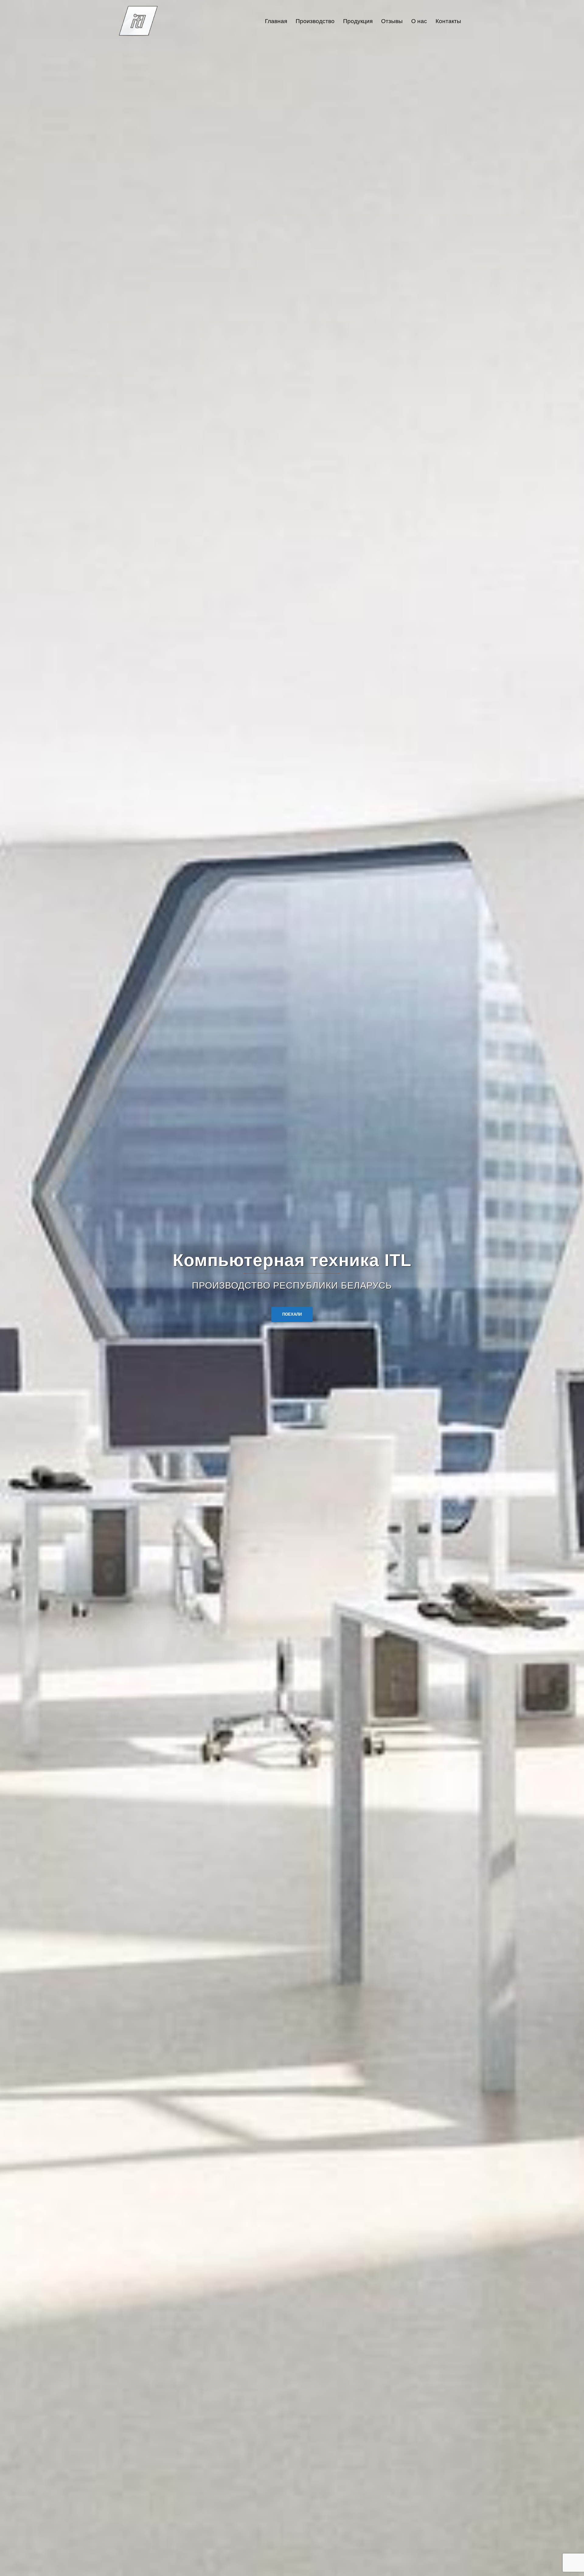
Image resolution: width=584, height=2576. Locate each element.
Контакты (448, 21)
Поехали (292, 1314)
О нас (419, 21)
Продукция (358, 21)
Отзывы (392, 21)
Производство (315, 21)
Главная (276, 21)
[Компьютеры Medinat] (138, 21)
